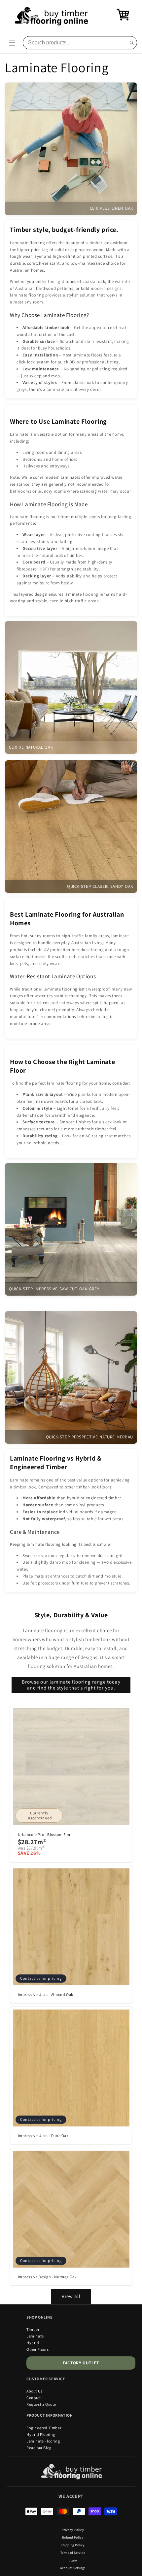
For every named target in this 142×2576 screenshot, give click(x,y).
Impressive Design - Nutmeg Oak (47, 2277)
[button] (12, 43)
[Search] (132, 43)
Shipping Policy (73, 2545)
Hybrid (33, 2343)
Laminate (35, 2336)
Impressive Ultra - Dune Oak (43, 2136)
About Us (35, 2391)
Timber (33, 2329)
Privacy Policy (73, 2530)
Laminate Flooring (43, 2441)
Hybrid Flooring (41, 2434)
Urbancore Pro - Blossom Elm (44, 1834)
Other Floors (37, 2349)
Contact (34, 2398)
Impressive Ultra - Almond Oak (46, 1994)
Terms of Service (73, 2553)
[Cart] (123, 19)
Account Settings (73, 2568)
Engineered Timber (44, 2428)
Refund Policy (73, 2537)
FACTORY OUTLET (81, 2363)
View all (71, 2296)
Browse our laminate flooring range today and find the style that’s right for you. (71, 1685)
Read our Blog (39, 2448)
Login (73, 2560)
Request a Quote (41, 2404)
